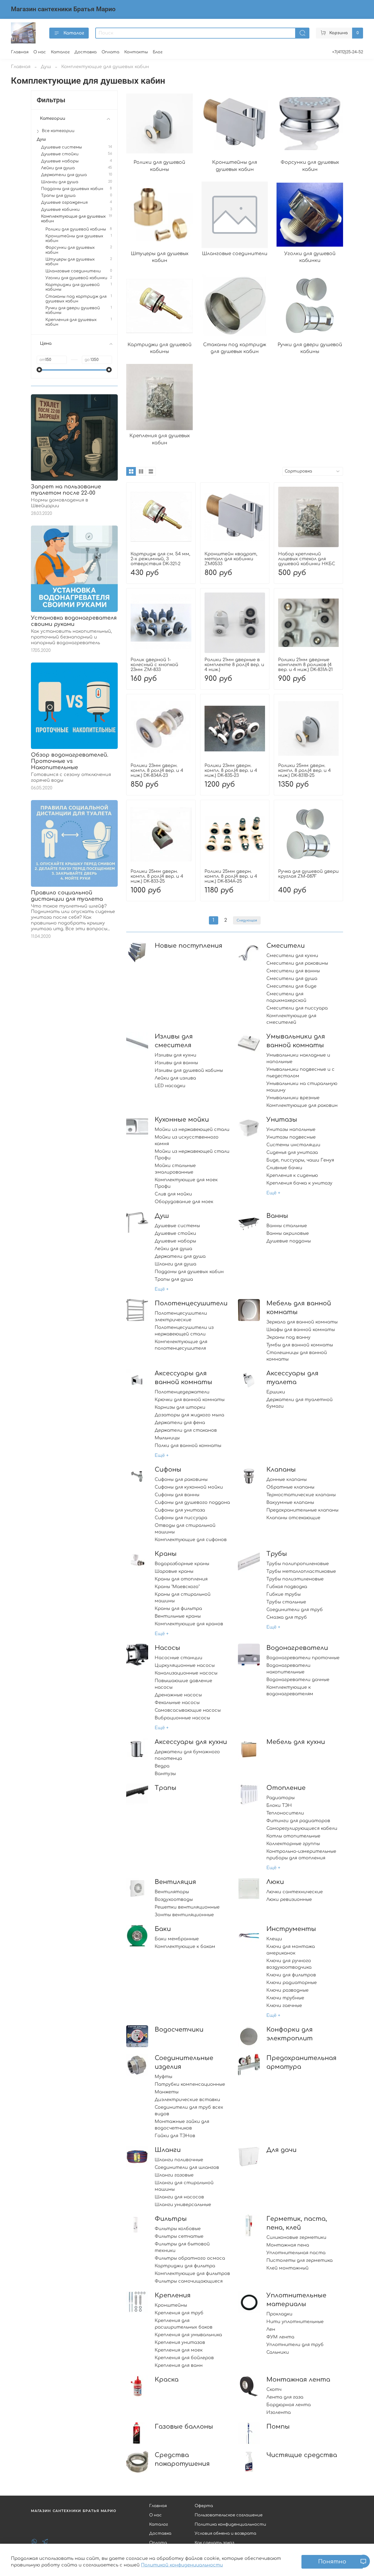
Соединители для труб (295, 1610)
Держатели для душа (180, 1256)
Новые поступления (189, 946)
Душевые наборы (175, 1241)
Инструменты (291, 1929)
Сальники (278, 2352)
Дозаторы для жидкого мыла (189, 1415)
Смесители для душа (292, 979)
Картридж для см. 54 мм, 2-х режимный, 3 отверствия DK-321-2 (160, 559)
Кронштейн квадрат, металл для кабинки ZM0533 (231, 559)
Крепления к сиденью (292, 1175)
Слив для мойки (173, 1194)
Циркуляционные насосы (185, 1665)
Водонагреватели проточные (303, 1658)
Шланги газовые (174, 2175)
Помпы (278, 2427)
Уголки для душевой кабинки (76, 278)
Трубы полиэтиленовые (295, 1579)
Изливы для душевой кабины (189, 1070)
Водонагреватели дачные (298, 1680)
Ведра (162, 1766)
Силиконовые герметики (296, 2237)
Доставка (86, 52)
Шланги (168, 2150)
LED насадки (170, 1086)
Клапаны (281, 1470)
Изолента (279, 2412)
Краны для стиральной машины (183, 1598)
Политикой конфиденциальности (182, 2565)
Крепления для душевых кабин (71, 322)
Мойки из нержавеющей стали (192, 1130)
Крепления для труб (179, 2313)
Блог (158, 52)
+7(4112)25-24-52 (348, 52)
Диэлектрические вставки (187, 2100)
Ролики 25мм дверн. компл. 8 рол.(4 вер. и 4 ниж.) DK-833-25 (157, 876)
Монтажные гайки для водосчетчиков (182, 2125)
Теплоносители (285, 1813)
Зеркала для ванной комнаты (302, 1322)
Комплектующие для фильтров (192, 2274)
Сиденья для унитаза (292, 1153)
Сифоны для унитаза (180, 1510)
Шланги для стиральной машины (184, 2186)
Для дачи (281, 2150)
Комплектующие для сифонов (191, 1540)
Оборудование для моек (184, 1202)
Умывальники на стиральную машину (302, 1087)
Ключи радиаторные (292, 1983)
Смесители (286, 946)
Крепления (173, 2295)
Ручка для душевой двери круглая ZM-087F (308, 874)
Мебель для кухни (296, 1742)
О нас (40, 52)
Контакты (136, 52)
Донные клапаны (287, 1480)
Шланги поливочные (179, 2160)
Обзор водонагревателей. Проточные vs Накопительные (70, 761)
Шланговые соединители (73, 271)
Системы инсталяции (293, 1145)
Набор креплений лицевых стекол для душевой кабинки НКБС (307, 559)
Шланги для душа (176, 1264)
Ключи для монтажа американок (291, 1950)
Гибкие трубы (284, 1594)
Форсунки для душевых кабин (70, 250)
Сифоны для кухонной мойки (189, 1487)
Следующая (247, 920)
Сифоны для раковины (181, 1480)
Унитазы (282, 1120)
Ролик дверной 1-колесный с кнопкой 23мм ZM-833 (154, 665)
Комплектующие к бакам (185, 1947)
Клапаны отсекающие (293, 1518)
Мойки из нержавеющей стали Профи (192, 1155)
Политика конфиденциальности (230, 2524)
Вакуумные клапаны (290, 1503)
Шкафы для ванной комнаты (301, 1330)
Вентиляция (175, 1882)
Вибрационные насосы (182, 1718)
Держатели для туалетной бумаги (300, 1403)
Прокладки (279, 2314)
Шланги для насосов (179, 2197)
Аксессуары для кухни (191, 1742)
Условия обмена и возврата (225, 2533)
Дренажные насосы (178, 1695)
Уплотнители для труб (295, 2345)
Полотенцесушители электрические (181, 1317)
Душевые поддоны (289, 1241)
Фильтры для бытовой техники (182, 2247)
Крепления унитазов (180, 2342)
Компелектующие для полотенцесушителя (181, 1345)
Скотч (274, 2390)
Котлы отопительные (293, 1836)
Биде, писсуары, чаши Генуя (300, 1160)
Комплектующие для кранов (189, 1624)
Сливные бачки (284, 1168)
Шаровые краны (174, 1571)
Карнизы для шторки (180, 1407)
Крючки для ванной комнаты (190, 1400)
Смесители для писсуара (297, 1008)
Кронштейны (171, 2305)
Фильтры (171, 2219)
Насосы (167, 1648)
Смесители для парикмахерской (286, 997)
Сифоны (168, 1470)
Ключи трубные (285, 1998)
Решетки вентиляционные (187, 1907)
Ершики (276, 1392)
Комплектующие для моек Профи (186, 1183)
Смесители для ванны (293, 971)
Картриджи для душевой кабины (73, 287)
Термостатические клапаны (301, 1495)
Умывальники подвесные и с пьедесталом (300, 1073)
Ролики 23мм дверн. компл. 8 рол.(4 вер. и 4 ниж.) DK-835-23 (231, 771)
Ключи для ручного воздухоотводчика (289, 1964)
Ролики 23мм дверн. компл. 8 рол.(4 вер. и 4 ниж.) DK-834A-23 (157, 771)
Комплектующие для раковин (302, 1105)
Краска (167, 2380)
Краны (166, 1554)
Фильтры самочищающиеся (189, 2281)
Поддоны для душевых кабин (189, 1272)
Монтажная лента (298, 2380)
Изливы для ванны (176, 1063)
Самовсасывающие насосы (188, 1710)
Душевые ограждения (64, 202)
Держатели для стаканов (186, 1430)
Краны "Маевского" (177, 1587)
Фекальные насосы (177, 1703)
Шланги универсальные (183, 2205)
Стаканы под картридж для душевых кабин (76, 299)
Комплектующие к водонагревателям (290, 1691)
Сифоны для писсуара (181, 1518)
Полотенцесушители (191, 1303)
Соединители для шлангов (187, 2167)
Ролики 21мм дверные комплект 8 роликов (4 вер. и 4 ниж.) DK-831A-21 (305, 665)
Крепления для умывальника (188, 2335)
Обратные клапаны (290, 1487)
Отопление (286, 1788)
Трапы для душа (174, 1279)
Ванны (277, 1216)
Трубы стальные (286, 1602)
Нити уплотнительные (295, 2322)
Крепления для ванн (179, 2365)
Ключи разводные (287, 1990)
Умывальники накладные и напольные (298, 1058)
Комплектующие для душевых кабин (73, 219)
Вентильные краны (178, 1616)
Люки (275, 1882)
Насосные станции (179, 1658)
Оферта (204, 2506)
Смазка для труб (287, 1617)
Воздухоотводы (174, 1900)
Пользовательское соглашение (229, 2515)
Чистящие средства (302, 2455)
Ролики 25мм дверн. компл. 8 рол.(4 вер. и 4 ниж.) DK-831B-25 (304, 771)
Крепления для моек (179, 2350)
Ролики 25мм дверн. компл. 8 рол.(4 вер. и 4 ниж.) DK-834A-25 (231, 876)
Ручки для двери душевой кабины (73, 310)
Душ (46, 67)
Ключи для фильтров (291, 1975)
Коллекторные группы (293, 1844)
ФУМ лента (280, 2337)
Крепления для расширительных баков (184, 2324)
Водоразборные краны (182, 1564)
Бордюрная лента (289, 2405)
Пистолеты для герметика (300, 2260)
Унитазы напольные (291, 1130)
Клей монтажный (287, 2268)
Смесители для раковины (297, 963)
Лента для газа (285, 2397)
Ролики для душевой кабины (76, 229)
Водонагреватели (297, 1648)
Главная (20, 52)
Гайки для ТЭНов (175, 2136)
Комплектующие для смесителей (291, 1019)
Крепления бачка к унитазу (299, 1183)
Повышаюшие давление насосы (183, 1684)
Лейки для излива (175, 1078)
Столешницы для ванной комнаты (297, 1356)
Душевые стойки (175, 1233)
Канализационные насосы (186, 1673)
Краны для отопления (181, 1579)
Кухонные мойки (182, 1120)
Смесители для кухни (292, 956)
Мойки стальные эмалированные (175, 1169)
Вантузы (165, 1774)
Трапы (166, 1788)
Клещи (274, 1939)
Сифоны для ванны (177, 1495)
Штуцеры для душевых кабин (70, 262)
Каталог (74, 33)
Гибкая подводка (287, 1587)
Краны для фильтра (178, 1609)
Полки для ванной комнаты (188, 1446)
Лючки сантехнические (295, 1892)
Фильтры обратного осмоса (190, 2258)
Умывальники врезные (293, 1098)
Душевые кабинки (60, 209)
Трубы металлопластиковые (301, 1571)
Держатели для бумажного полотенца (187, 1755)
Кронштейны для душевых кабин (74, 238)
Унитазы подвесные (291, 1137)
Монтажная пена (288, 2245)
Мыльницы (167, 1438)
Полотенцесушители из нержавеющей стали (184, 1331)
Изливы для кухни (176, 1055)
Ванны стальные (287, 1226)
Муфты (163, 2077)
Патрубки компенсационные (190, 2084)
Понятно (332, 2562)
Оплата (110, 52)
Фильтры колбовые (178, 2229)
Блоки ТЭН (279, 1805)
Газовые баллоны (184, 2427)
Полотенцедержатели (182, 1392)
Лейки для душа (173, 1249)
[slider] (39, 370)
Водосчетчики (179, 2030)
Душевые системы (177, 1226)
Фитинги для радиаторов (298, 1821)
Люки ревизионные (289, 1900)
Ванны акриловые (288, 1233)
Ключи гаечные (284, 2006)
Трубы (277, 1554)
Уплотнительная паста (296, 2253)
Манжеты (167, 2092)
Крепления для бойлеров (184, 2358)
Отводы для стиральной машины (185, 1529)
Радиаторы (280, 1798)
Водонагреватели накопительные (288, 1669)
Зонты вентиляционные (184, 1915)
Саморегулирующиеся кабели (302, 1828)
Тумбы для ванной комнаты (300, 1345)
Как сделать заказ (214, 2543)
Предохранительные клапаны (302, 1510)
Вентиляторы (172, 1892)
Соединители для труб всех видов (189, 2111)
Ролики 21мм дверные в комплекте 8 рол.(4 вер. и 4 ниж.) (234, 665)
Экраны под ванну (288, 1337)
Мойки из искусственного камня (187, 1140)
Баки (163, 1929)
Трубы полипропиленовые (298, 1564)
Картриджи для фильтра (185, 2266)
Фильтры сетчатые (179, 2236)
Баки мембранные (177, 1939)
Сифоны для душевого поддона (192, 1503)
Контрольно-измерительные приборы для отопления (301, 1855)
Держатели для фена (180, 1423)
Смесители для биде (291, 986)
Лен (271, 2329)
